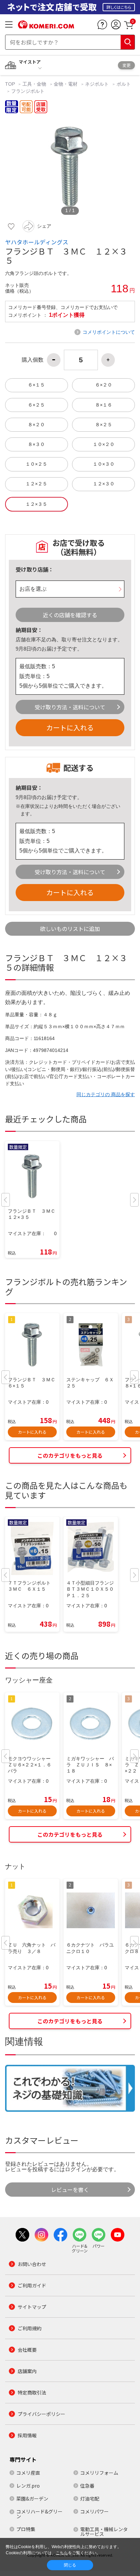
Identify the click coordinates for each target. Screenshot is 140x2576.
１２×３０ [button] (104, 484)
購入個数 (33, 360)
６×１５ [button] (36, 385)
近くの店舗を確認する (70, 615)
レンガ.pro (28, 2486)
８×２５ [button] (104, 425)
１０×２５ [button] (36, 464)
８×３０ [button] (36, 444)
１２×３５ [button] (36, 504)
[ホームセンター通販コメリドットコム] (46, 26)
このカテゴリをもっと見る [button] (70, 1455)
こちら (62, 2553)
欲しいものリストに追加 (70, 929)
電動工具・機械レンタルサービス (104, 2531)
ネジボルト (97, 84)
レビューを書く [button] (70, 2190)
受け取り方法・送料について (70, 707)
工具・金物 (34, 84)
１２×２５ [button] (36, 484)
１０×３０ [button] (104, 464)
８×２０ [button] (36, 425)
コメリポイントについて (109, 332)
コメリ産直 (28, 2473)
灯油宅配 (90, 2499)
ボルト (124, 84)
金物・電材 (66, 84)
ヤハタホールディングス (37, 242)
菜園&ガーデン (32, 2499)
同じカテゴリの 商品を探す (106, 1094)
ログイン (76, 2169)
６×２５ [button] (36, 405)
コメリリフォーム (99, 2473)
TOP (11, 84)
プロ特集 (26, 2529)
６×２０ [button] (104, 385)
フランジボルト (28, 91)
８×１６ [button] (104, 405)
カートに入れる (70, 728)
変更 (126, 65)
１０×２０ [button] (104, 444)
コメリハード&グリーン (39, 2514)
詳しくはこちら (119, 7)
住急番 (87, 2486)
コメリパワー (94, 2511)
